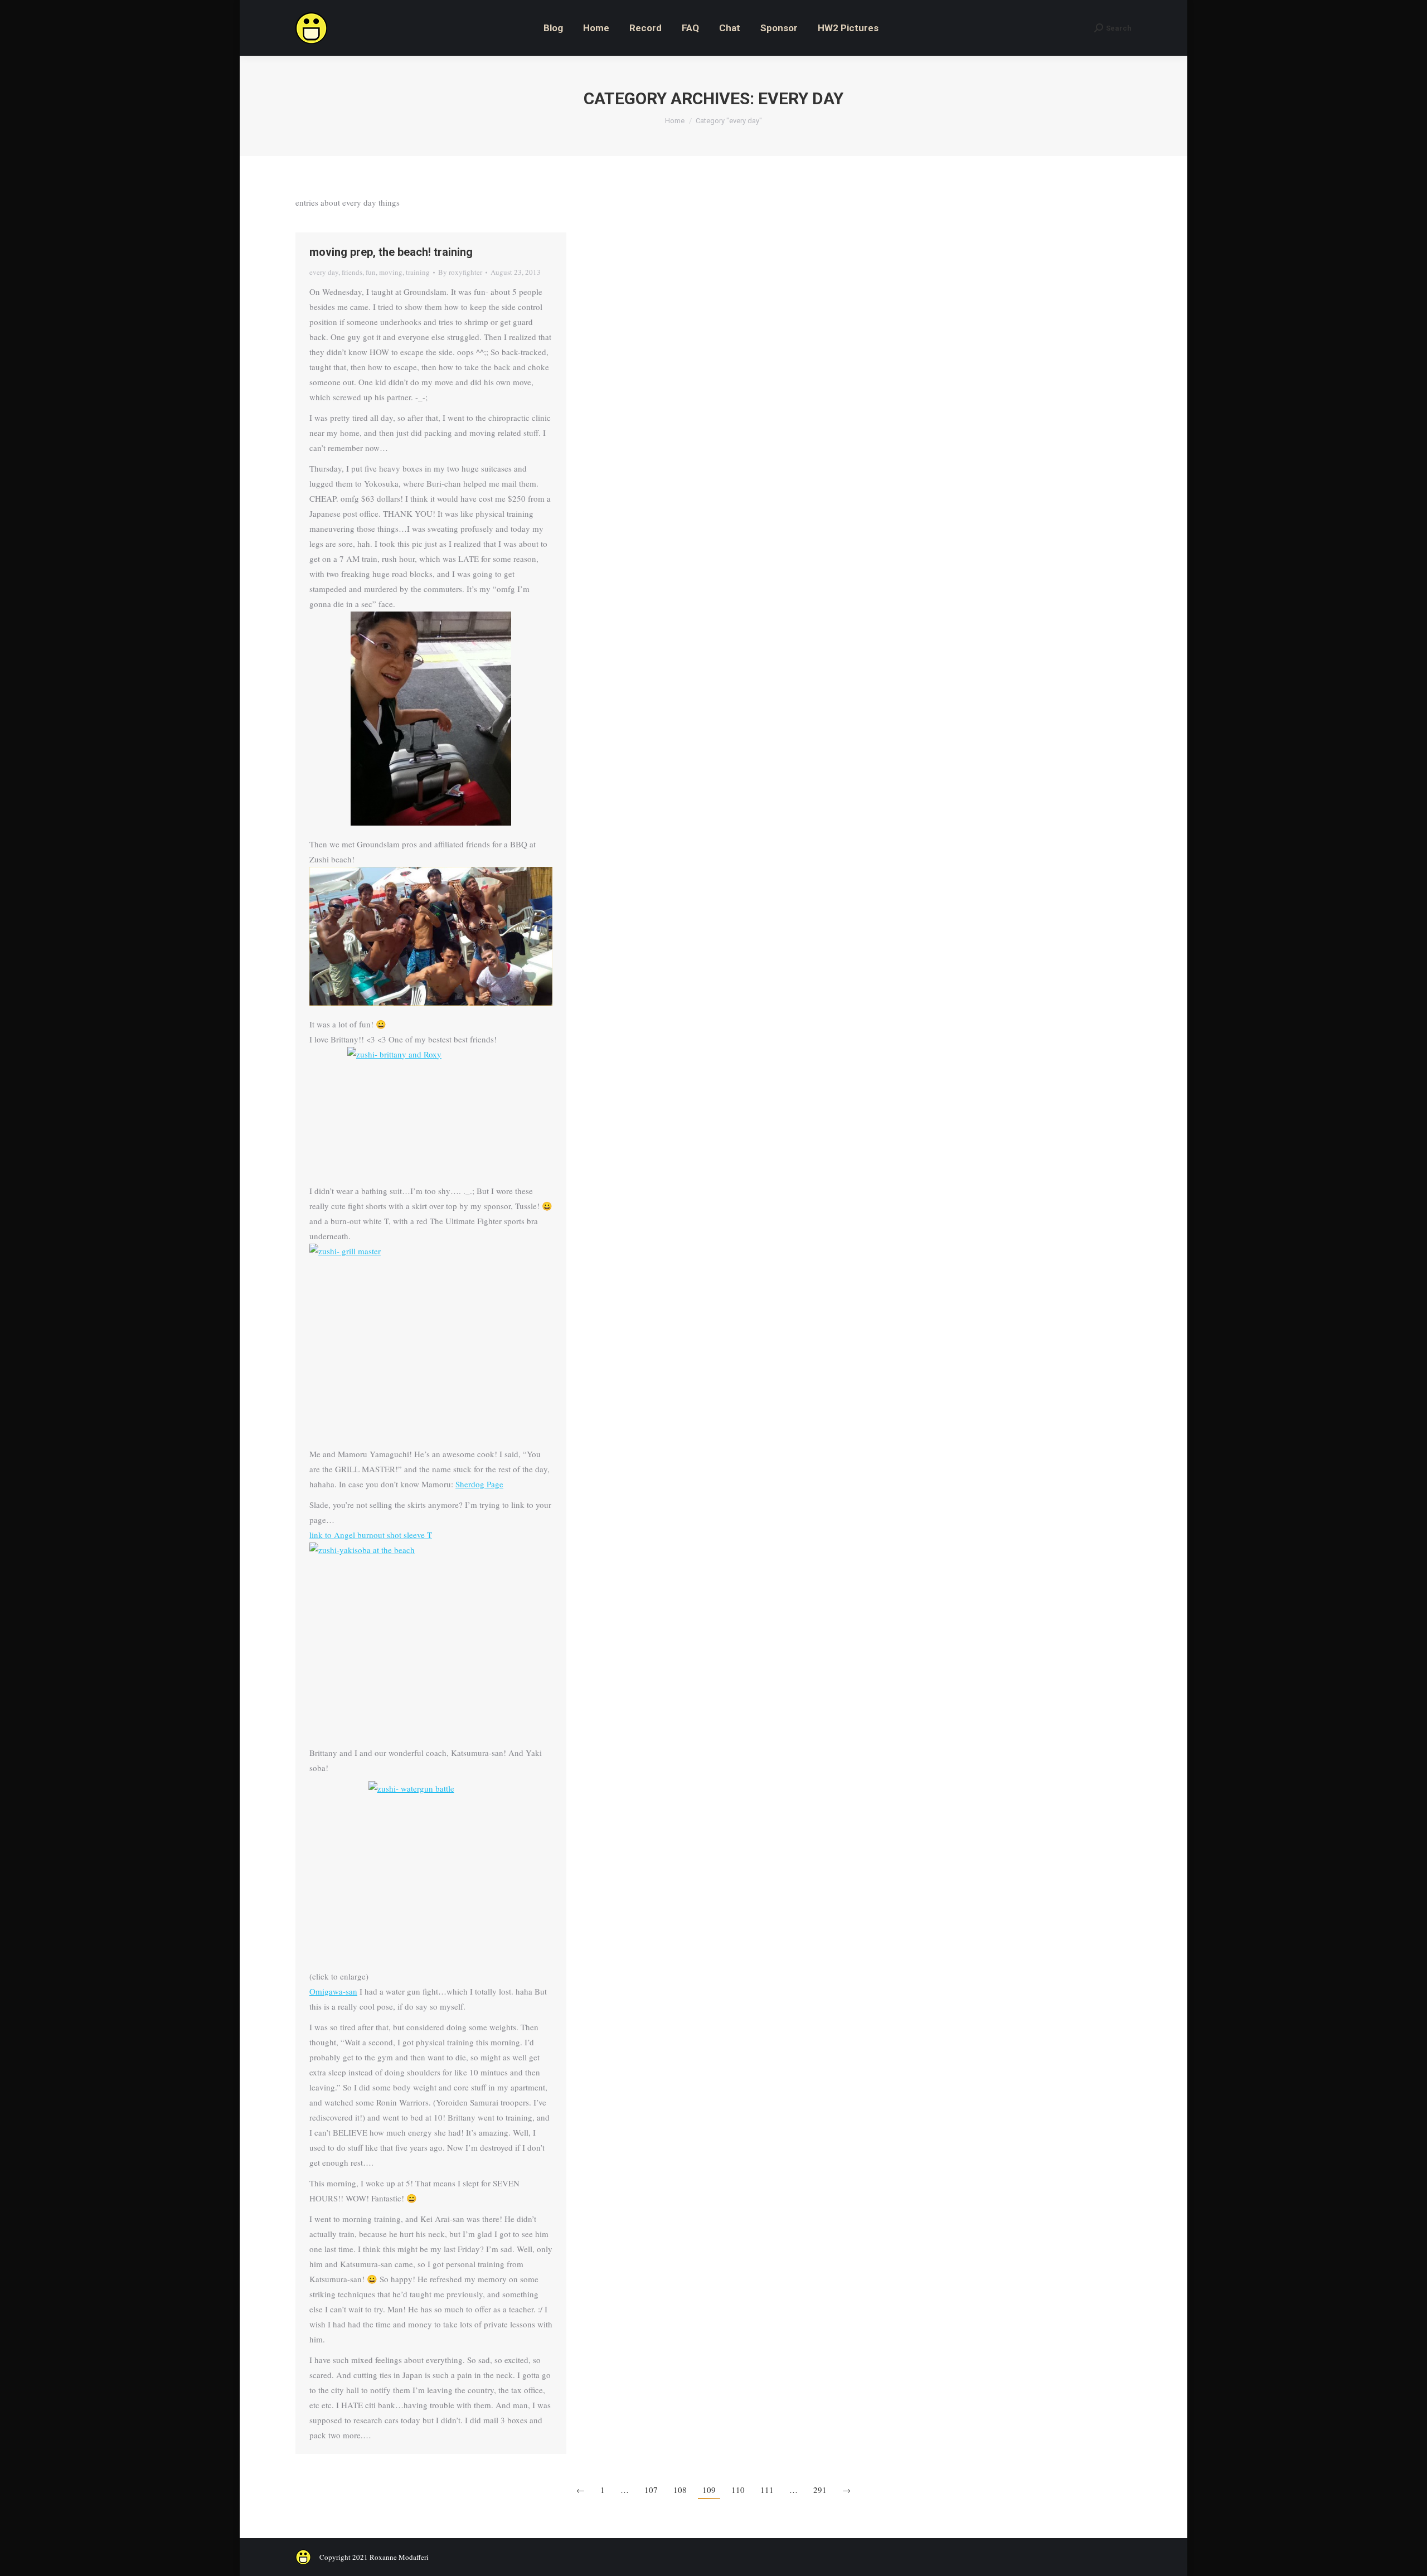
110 (738, 2490)
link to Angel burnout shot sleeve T (371, 1535)
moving (391, 272)
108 (680, 2490)
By (460, 272)
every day (324, 272)
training (418, 272)
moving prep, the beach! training (391, 252)
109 (709, 2490)
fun (371, 272)
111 (767, 2490)
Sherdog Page (479, 1484)
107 (651, 2490)
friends (352, 272)
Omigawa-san (333, 1991)
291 (820, 2490)
